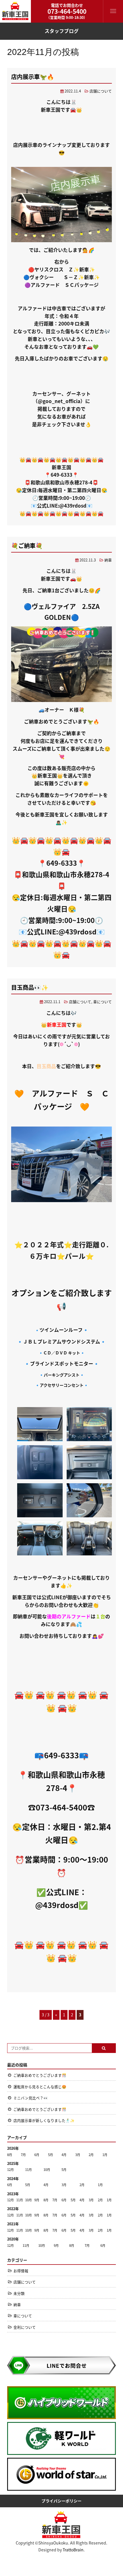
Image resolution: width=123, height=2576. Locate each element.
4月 (64, 2155)
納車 (108, 560)
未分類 (19, 2293)
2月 (91, 2155)
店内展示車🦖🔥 (33, 77)
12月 (10, 2169)
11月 (28, 2169)
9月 (37, 2200)
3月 (78, 2155)
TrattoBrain (73, 2550)
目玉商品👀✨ (30, 987)
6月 (37, 2155)
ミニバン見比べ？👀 (31, 2098)
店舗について (101, 91)
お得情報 (21, 2271)
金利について (25, 2327)
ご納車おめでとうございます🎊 (40, 2075)
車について (103, 1002)
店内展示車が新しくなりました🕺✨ (44, 2120)
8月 (10, 2155)
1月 (105, 2155)
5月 (50, 2155)
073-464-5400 (67, 11)
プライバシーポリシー (61, 2501)
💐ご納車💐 (27, 546)
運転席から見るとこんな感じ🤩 (40, 2087)
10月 (47, 2169)
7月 (23, 2155)
